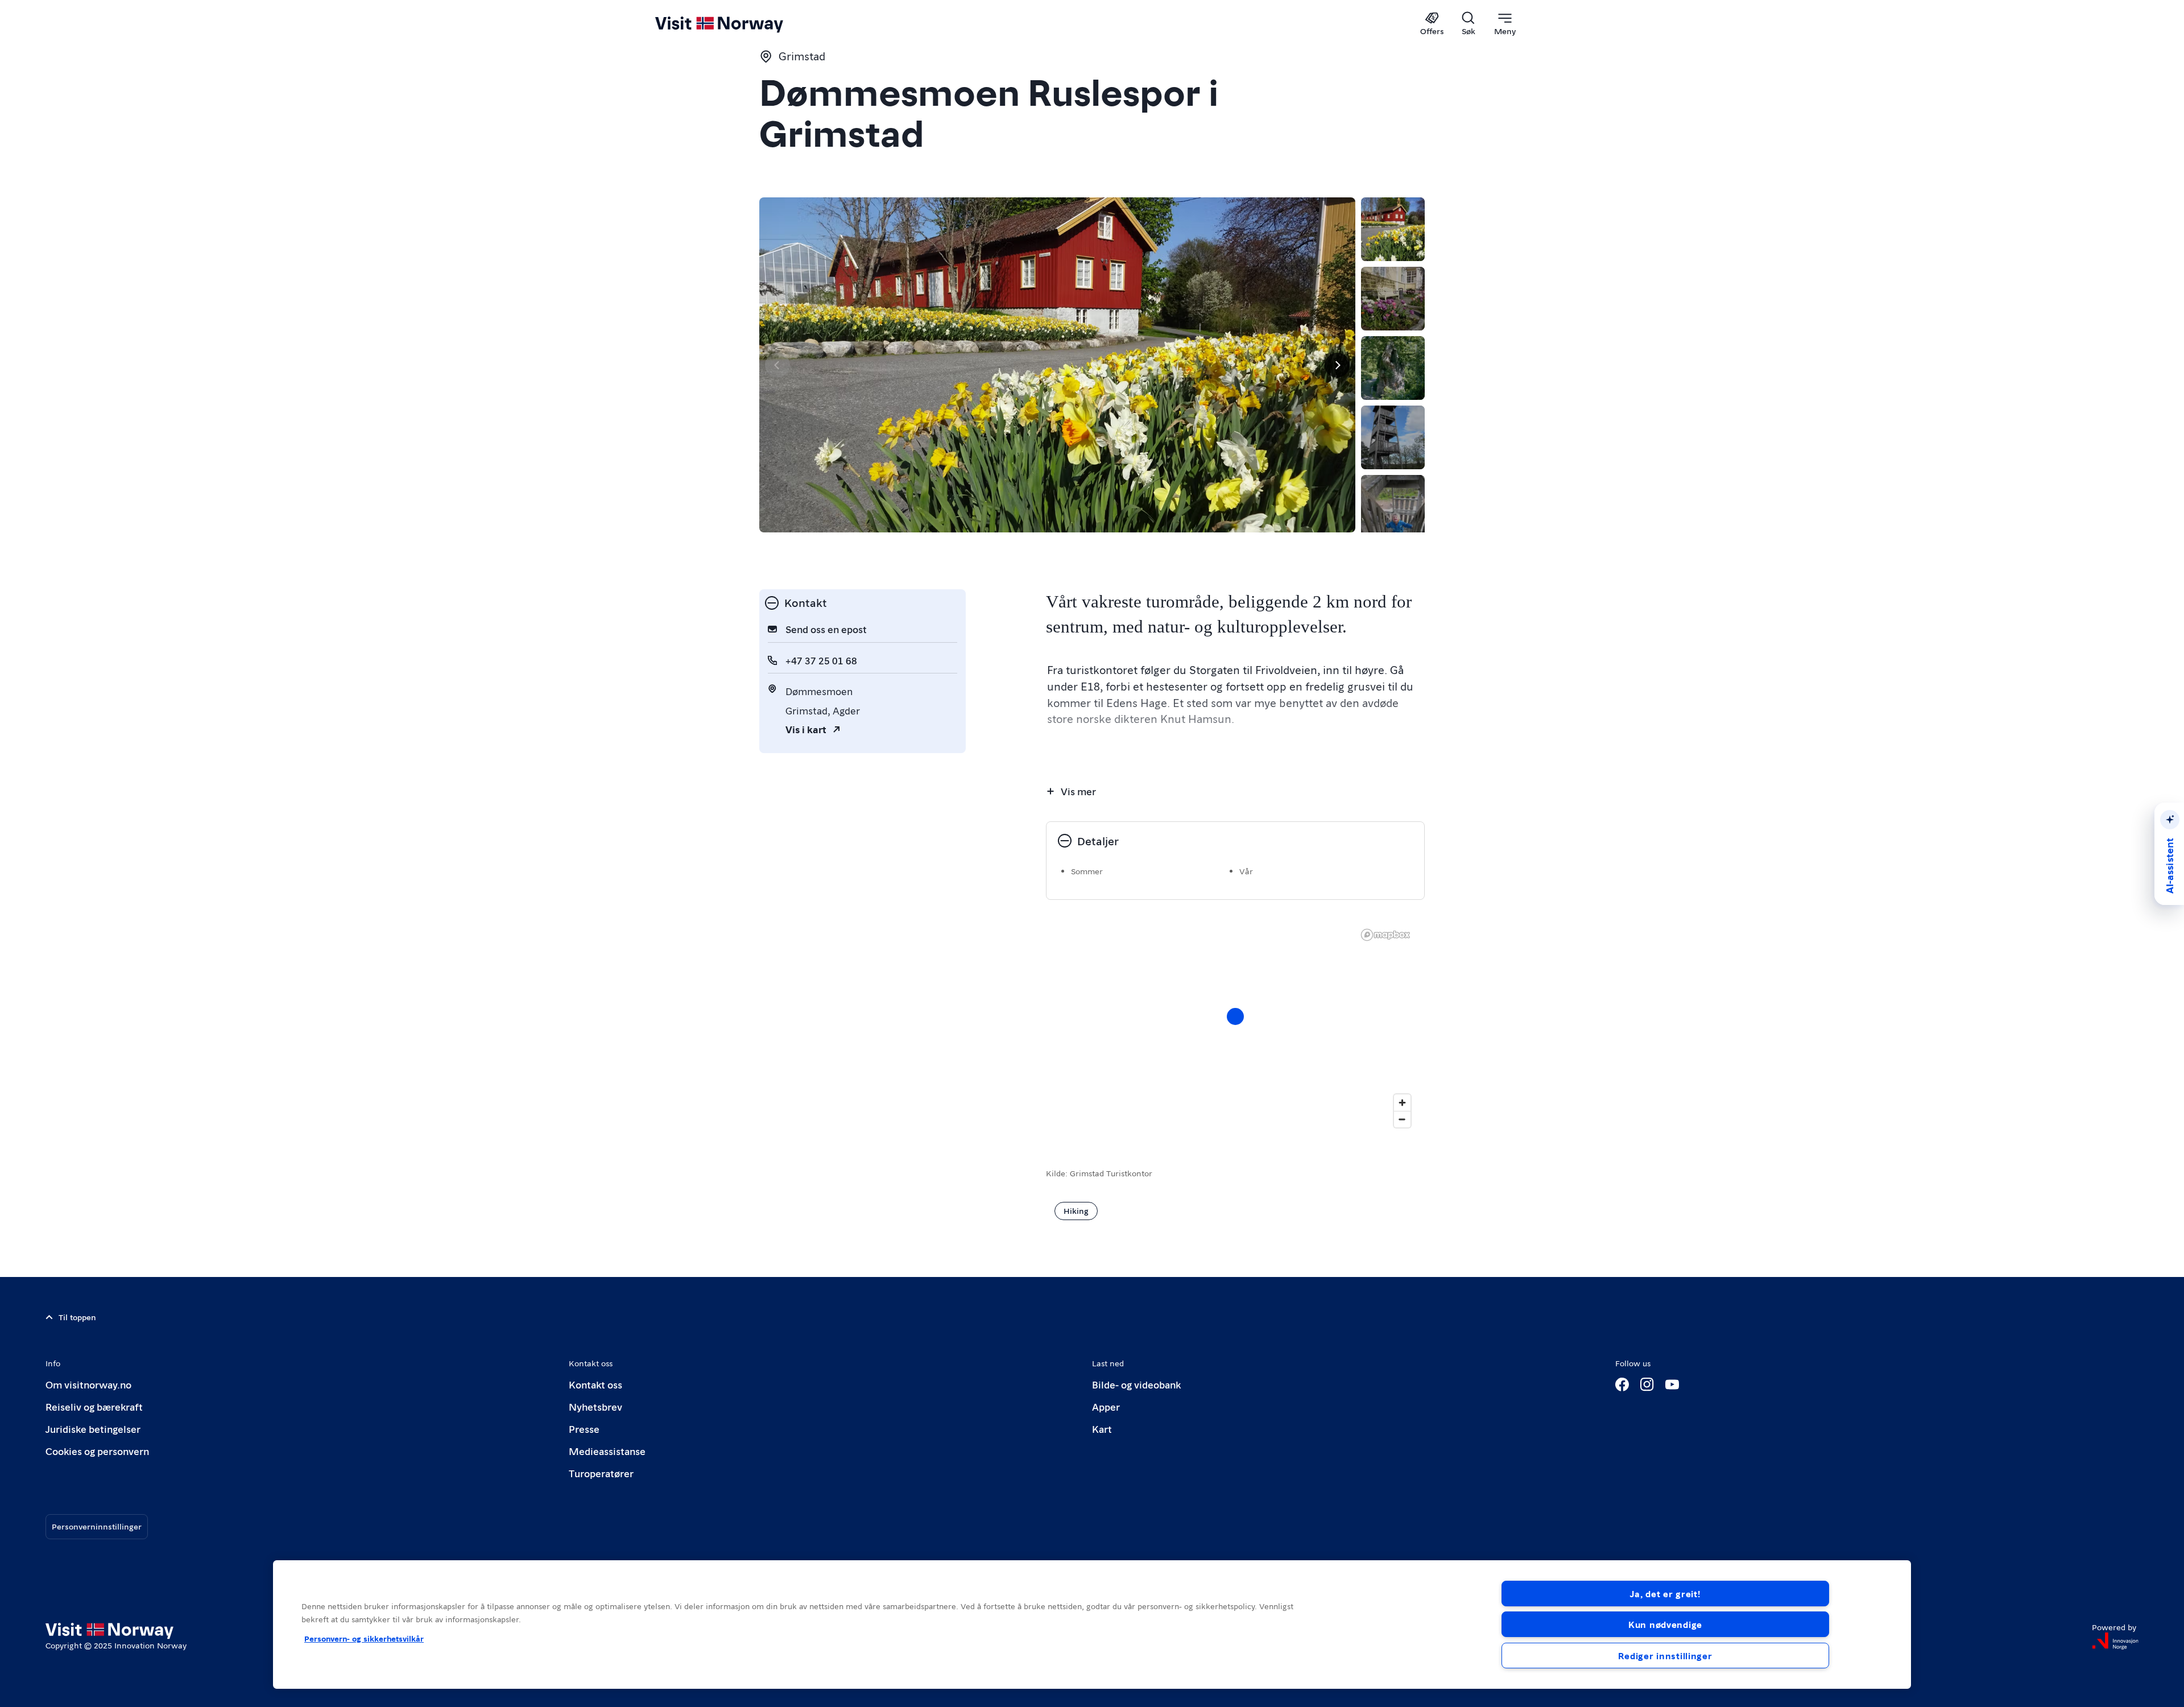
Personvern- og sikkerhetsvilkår (364, 1638)
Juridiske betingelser (93, 1429)
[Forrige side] (777, 365)
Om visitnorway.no (88, 1384)
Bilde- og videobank (1136, 1384)
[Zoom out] (1402, 1119)
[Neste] (1337, 365)
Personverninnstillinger (97, 1526)
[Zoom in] (1402, 1103)
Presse (584, 1429)
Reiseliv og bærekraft (94, 1406)
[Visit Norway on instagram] (1647, 1384)
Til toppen (77, 1317)
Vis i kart (806, 729)
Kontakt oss (595, 1384)
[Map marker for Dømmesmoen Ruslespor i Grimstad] (1235, 1016)
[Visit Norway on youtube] (1672, 1384)
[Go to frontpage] (738, 24)
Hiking (1076, 1210)
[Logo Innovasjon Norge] (2115, 1641)
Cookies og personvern (97, 1451)
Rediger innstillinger (1665, 1656)
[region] (1235, 1028)
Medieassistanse (607, 1451)
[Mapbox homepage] (1385, 935)
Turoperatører (601, 1473)
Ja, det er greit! (1665, 1594)
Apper (1106, 1406)
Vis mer (1078, 791)
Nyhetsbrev (595, 1406)
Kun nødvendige (1665, 1624)
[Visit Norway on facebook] (1622, 1384)
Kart (1102, 1429)
